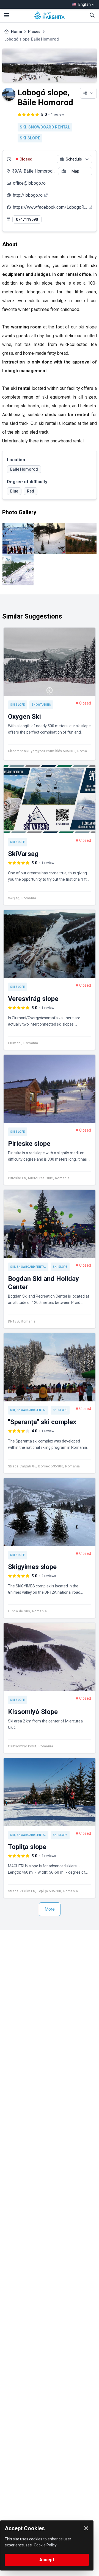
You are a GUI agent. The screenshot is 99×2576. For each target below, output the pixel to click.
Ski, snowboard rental (45, 127)
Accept (47, 2560)
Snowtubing (41, 705)
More (50, 1909)
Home (16, 32)
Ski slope (30, 138)
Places (34, 32)
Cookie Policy (45, 2545)
